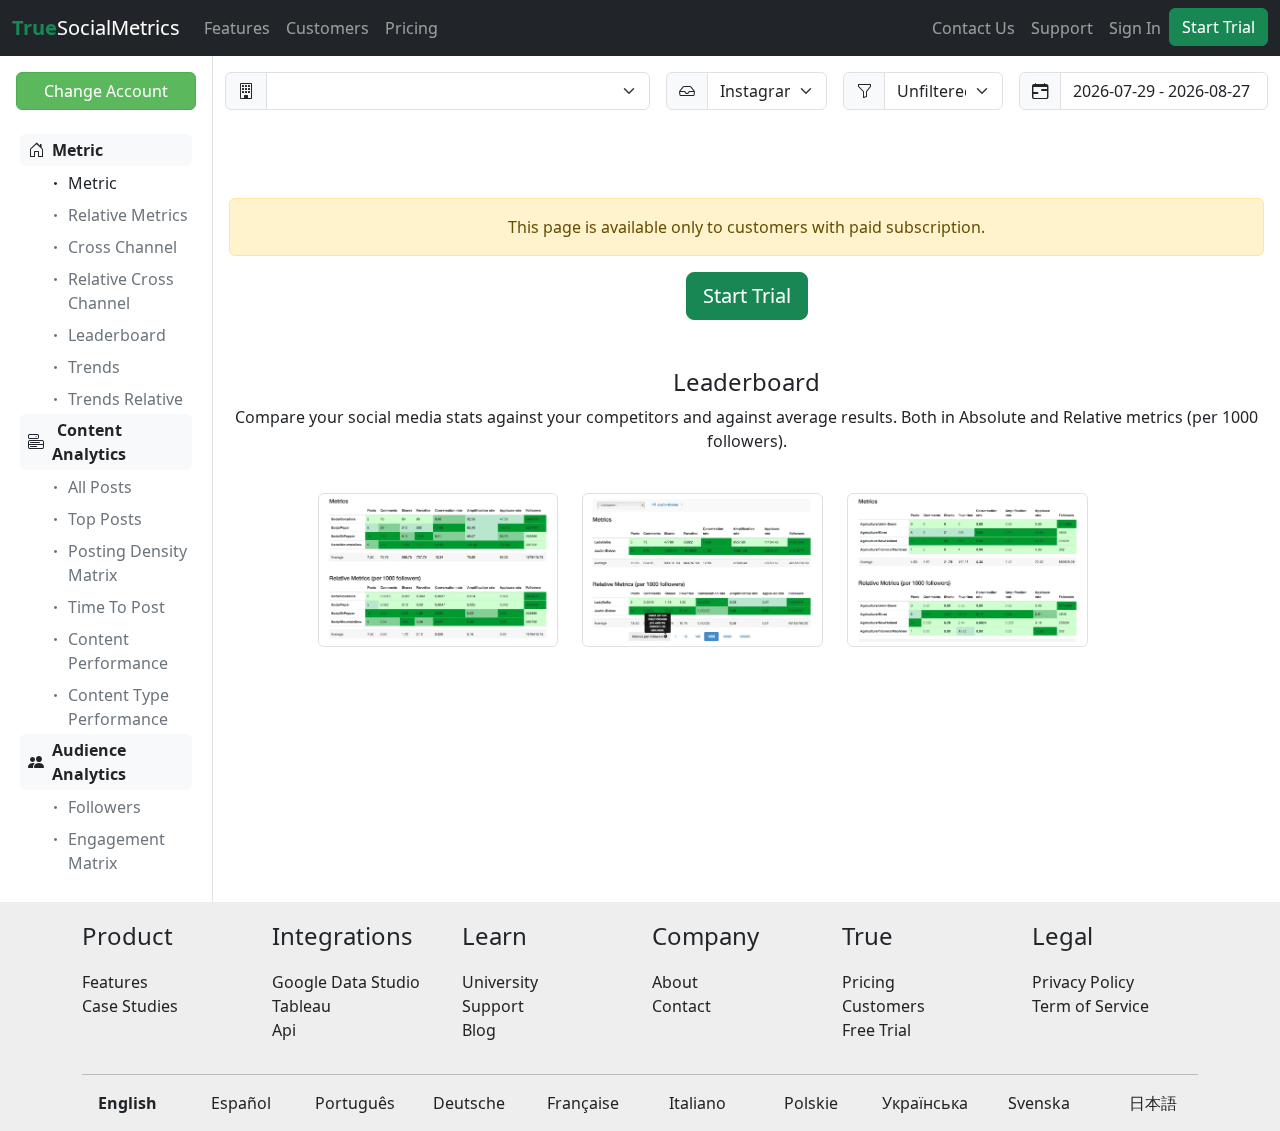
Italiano (697, 1103)
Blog (479, 1030)
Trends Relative (125, 399)
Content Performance (118, 651)
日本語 (1153, 1103)
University (500, 982)
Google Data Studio (346, 982)
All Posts (100, 487)
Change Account (106, 91)
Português (355, 1103)
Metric (77, 150)
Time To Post (116, 607)
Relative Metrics (128, 215)
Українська (925, 1103)
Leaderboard (117, 335)
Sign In (1135, 28)
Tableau (301, 1006)
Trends (94, 367)
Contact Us (973, 28)
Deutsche (469, 1103)
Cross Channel (122, 247)
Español (241, 1103)
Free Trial (876, 1030)
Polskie (811, 1103)
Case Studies (130, 1006)
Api (284, 1030)
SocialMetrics (96, 27)
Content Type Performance (118, 707)
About (675, 982)
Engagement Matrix (116, 851)
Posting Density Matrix (127, 563)
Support (1062, 28)
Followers (104, 807)
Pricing (411, 28)
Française (583, 1103)
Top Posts (105, 519)
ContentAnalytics (89, 442)
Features (237, 28)
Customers (327, 28)
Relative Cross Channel (121, 291)
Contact (681, 1006)
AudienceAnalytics (89, 762)
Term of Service (1090, 1006)
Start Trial (1218, 27)
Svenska (1039, 1103)
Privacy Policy (1083, 982)
